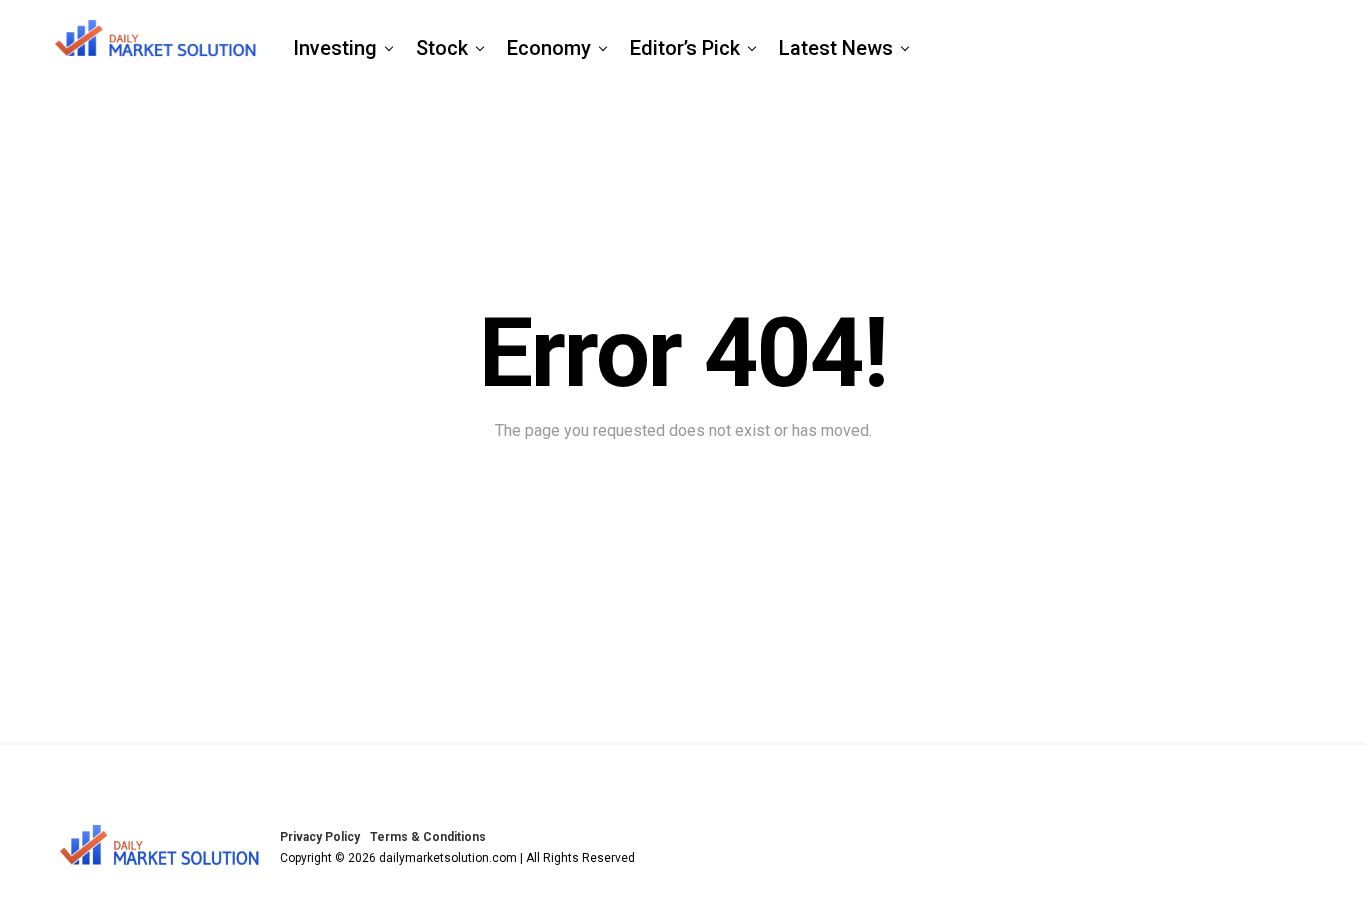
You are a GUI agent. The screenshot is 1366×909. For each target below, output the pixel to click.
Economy (549, 48)
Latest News (836, 48)
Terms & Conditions (428, 837)
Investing (335, 48)
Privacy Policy (320, 837)
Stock (442, 48)
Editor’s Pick (685, 48)
